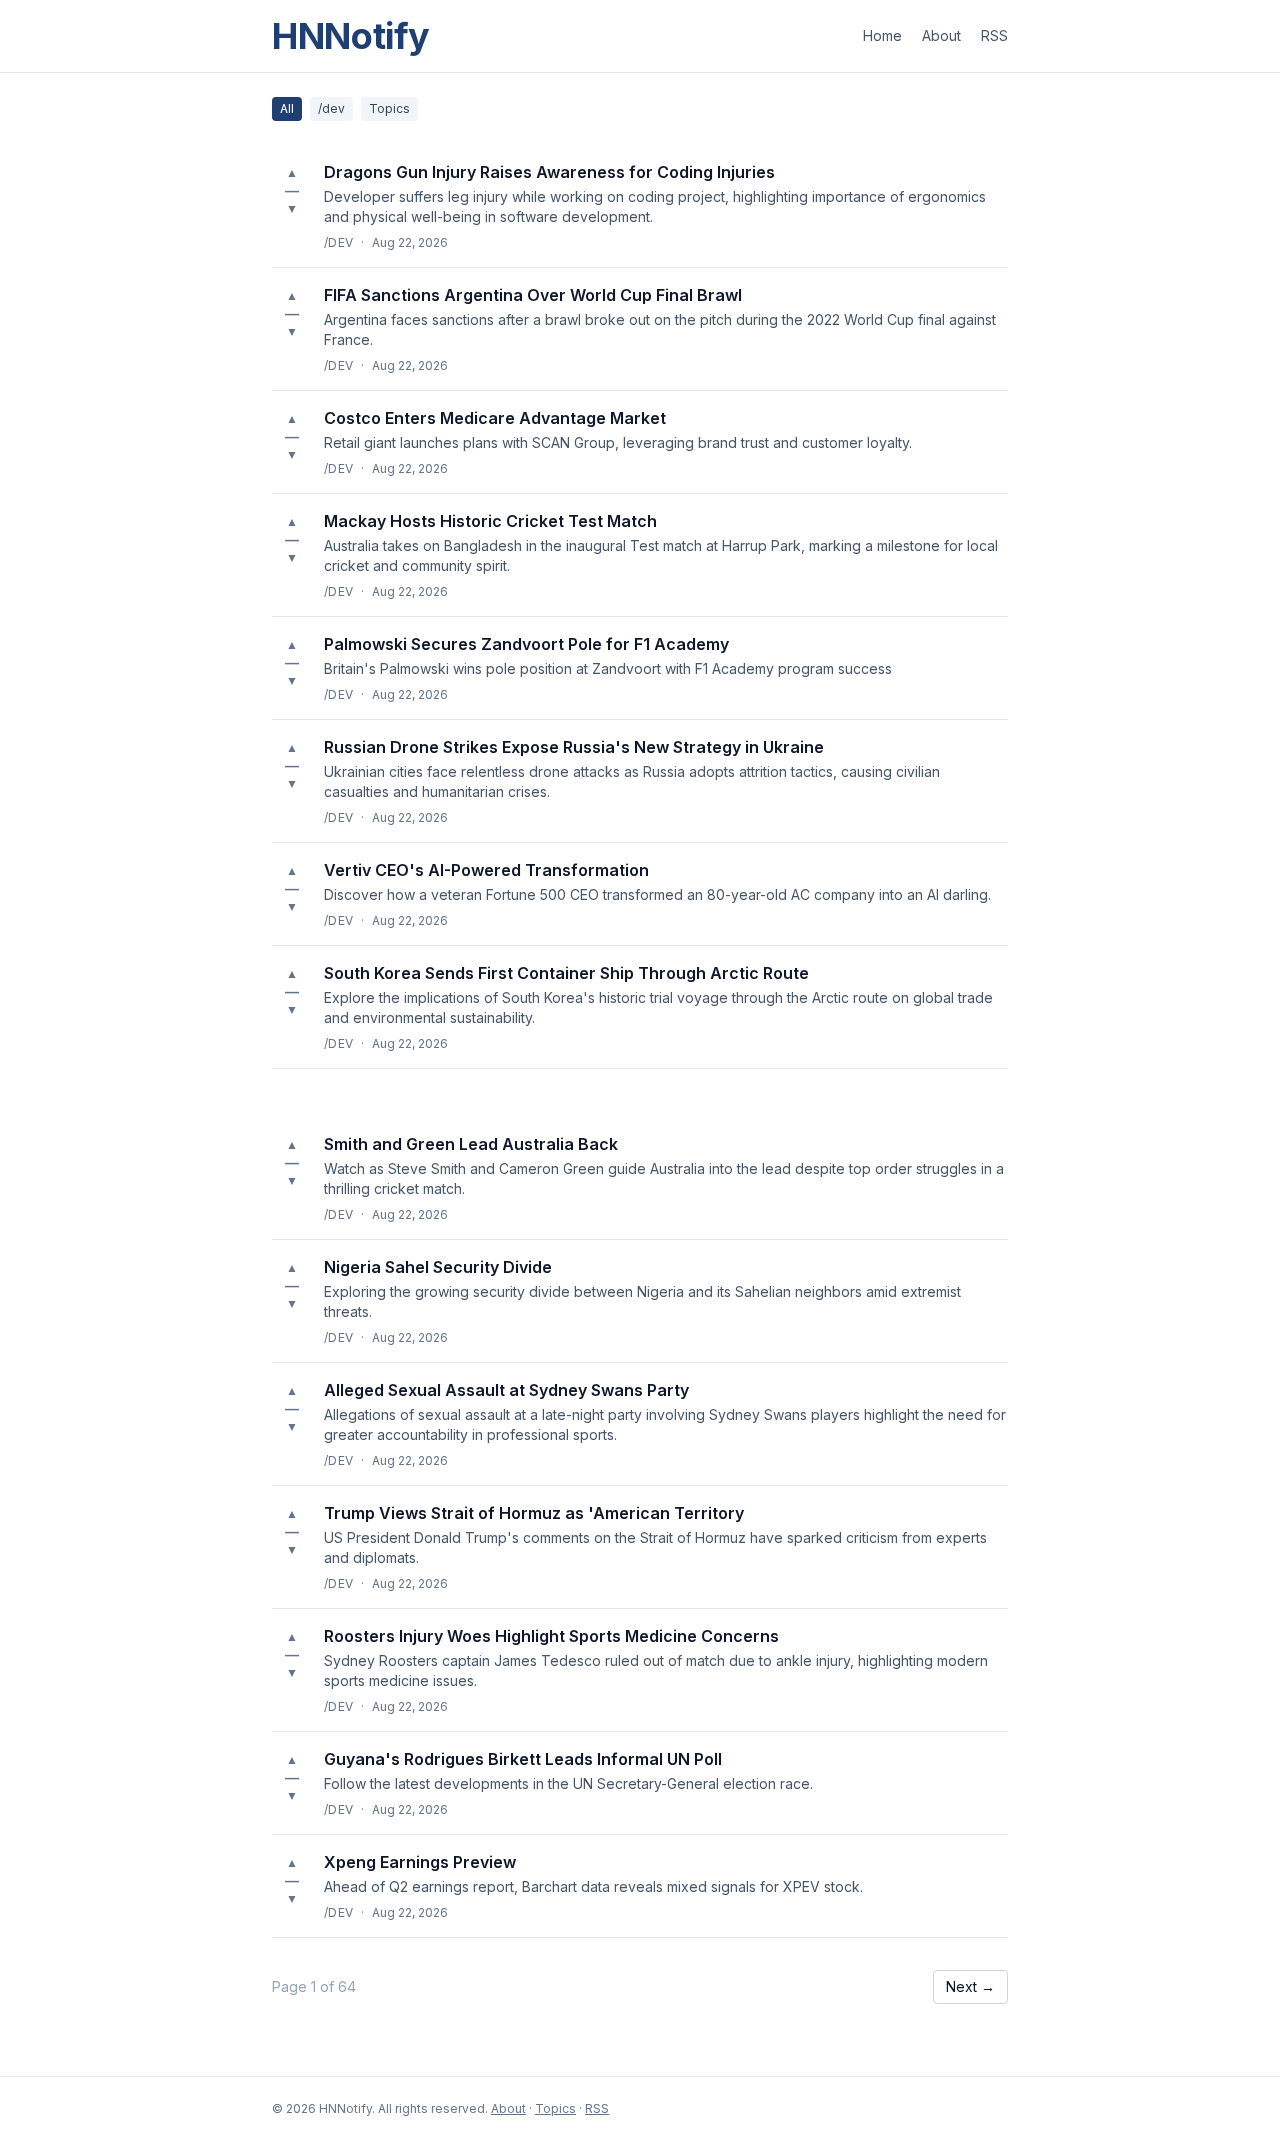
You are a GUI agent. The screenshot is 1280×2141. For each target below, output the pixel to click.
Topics (389, 108)
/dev (331, 108)
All (287, 108)
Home (882, 35)
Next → (970, 1986)
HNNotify (351, 36)
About (941, 35)
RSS (994, 35)
